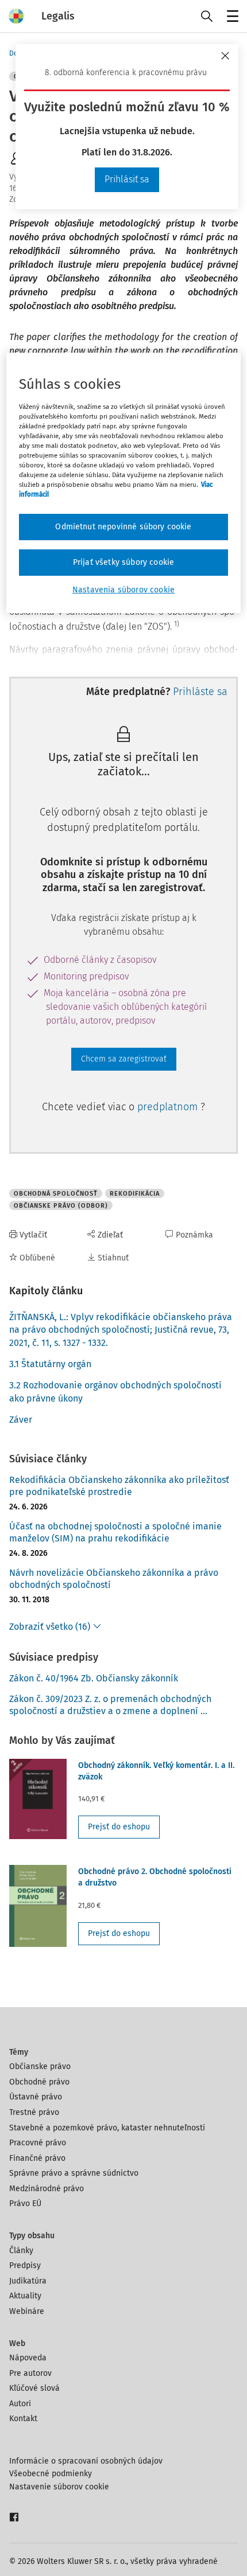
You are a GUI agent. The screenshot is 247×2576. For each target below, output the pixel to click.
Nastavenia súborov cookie (123, 590)
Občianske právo (40, 2066)
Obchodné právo (39, 2082)
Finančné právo (37, 2158)
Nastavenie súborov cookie (59, 2487)
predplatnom (169, 1107)
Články (21, 2251)
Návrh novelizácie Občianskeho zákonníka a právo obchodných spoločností (114, 1579)
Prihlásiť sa (127, 179)
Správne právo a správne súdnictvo (74, 2173)
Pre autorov (30, 2373)
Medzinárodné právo (47, 2189)
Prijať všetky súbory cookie (123, 562)
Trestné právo (34, 2112)
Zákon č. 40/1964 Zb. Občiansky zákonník (94, 1678)
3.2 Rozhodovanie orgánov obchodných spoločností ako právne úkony (115, 1392)
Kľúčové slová (34, 2388)
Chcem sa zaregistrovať (124, 1059)
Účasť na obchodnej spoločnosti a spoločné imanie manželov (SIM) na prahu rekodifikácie (115, 1532)
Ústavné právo (36, 2097)
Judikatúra (28, 2281)
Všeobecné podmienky (51, 2474)
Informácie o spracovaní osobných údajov (86, 2461)
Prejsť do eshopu (119, 1827)
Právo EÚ (25, 2204)
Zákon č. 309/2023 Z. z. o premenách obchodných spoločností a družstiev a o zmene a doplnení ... (110, 1705)
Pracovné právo (38, 2143)
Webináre (27, 2311)
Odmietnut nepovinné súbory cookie (123, 527)
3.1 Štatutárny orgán (50, 1364)
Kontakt (23, 2419)
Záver (21, 1420)
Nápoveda (28, 2358)
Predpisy (25, 2265)
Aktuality (25, 2296)
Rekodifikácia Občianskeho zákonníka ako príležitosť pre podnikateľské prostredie (119, 1486)
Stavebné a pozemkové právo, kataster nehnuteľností (107, 2128)
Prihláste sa (200, 692)
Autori (20, 2404)
